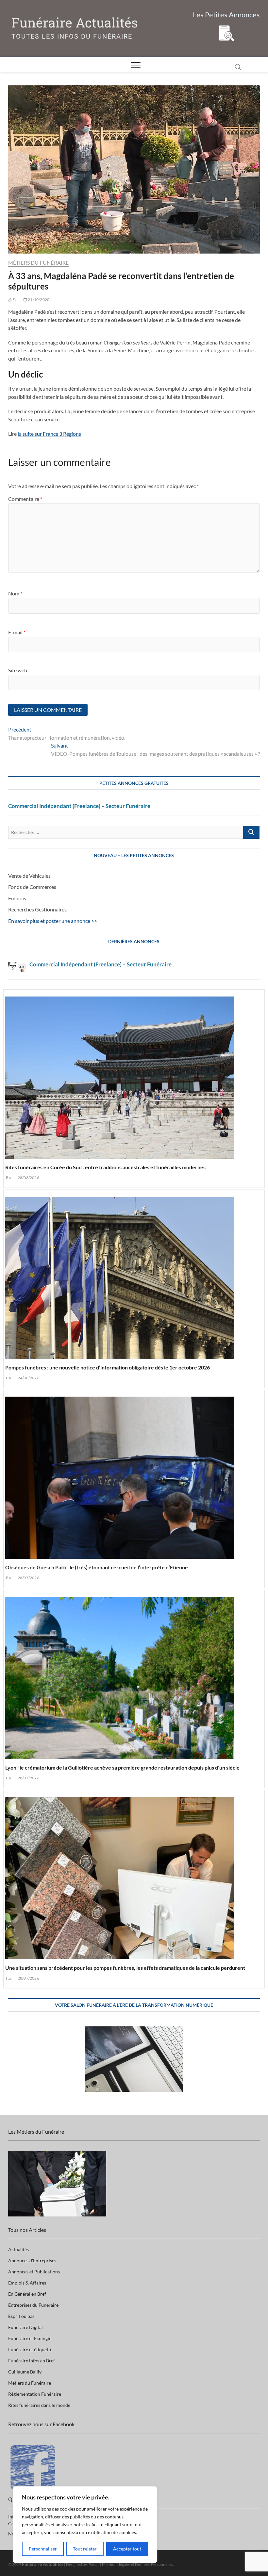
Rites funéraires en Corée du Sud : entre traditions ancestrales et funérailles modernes (105, 1167)
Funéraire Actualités (75, 23)
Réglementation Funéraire (35, 2394)
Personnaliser (43, 2549)
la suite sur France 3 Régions (49, 434)
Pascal (94, 2564)
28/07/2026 (28, 1578)
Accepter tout (127, 2549)
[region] (85, 2525)
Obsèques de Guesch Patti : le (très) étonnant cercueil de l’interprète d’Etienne (97, 1567)
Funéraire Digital (25, 2327)
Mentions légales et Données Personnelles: (138, 2564)
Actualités (18, 2249)
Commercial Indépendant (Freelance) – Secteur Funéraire (79, 806)
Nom (15, 593)
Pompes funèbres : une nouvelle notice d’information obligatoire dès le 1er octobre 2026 (108, 1367)
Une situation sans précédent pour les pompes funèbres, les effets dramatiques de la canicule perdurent (125, 1968)
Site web (18, 670)
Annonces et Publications (34, 2272)
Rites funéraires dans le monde (39, 2405)
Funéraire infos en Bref (32, 2361)
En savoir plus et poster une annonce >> (53, 921)
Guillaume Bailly (25, 2372)
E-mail (17, 632)
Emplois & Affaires (27, 2283)
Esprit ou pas (21, 2316)
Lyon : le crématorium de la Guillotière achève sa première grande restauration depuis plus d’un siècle (122, 1767)
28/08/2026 (28, 1178)
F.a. (15, 300)
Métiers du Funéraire (39, 263)
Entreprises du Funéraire (33, 2305)
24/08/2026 (28, 1378)
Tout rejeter (85, 2549)
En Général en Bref (27, 2294)
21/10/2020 (38, 300)
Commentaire (25, 499)
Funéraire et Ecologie (30, 2338)
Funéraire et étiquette (30, 2349)
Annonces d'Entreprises (32, 2260)
